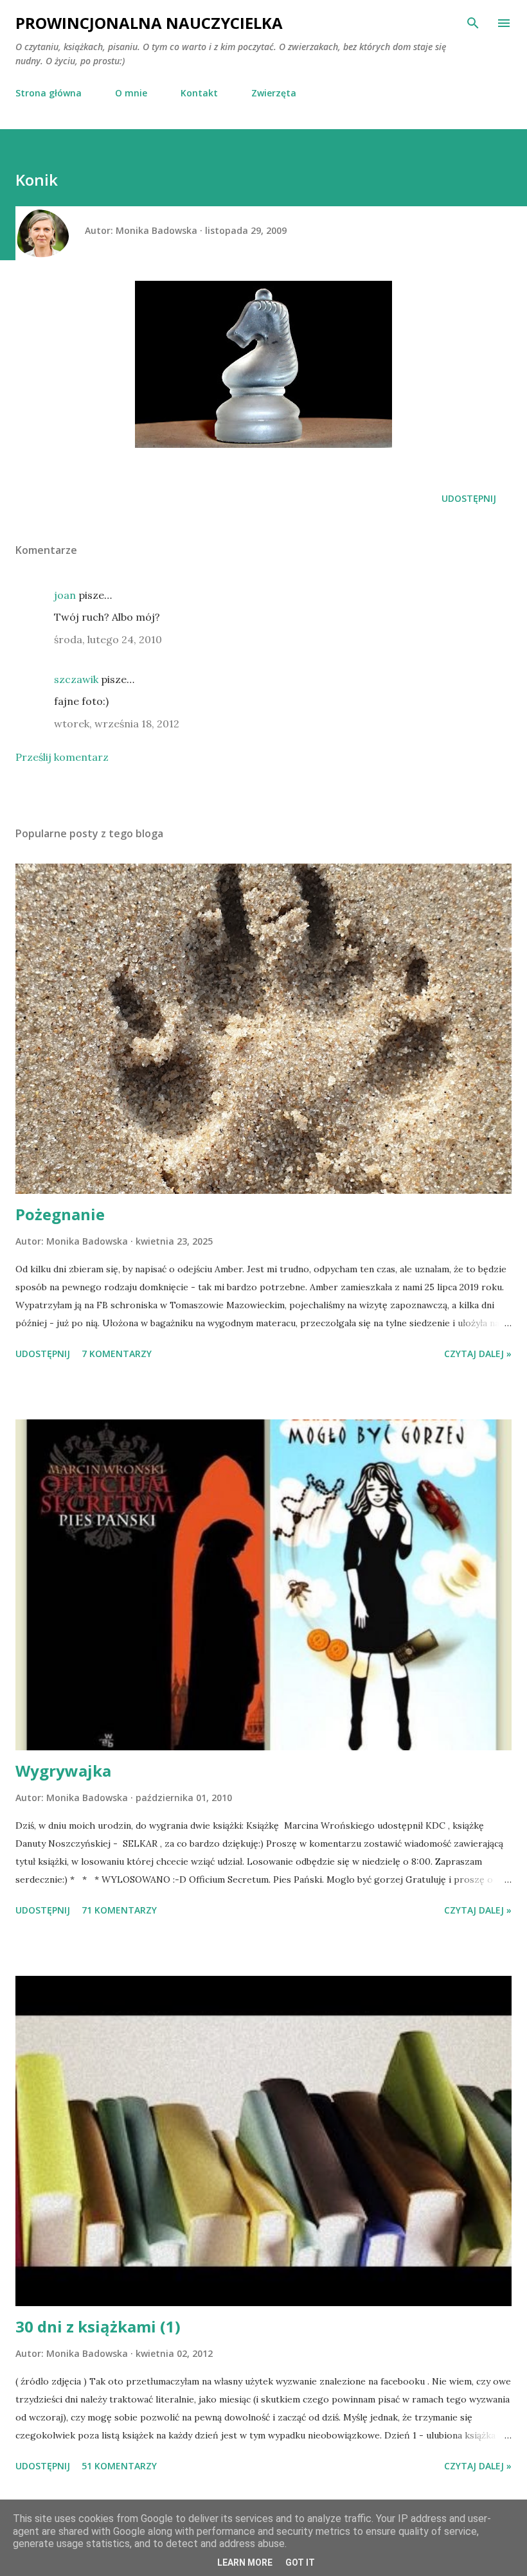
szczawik (76, 679)
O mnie (131, 93)
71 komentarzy (119, 1910)
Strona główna (49, 93)
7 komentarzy (117, 1354)
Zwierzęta (274, 93)
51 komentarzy (119, 2466)
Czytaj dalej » (478, 1354)
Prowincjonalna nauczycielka (149, 23)
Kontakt (199, 93)
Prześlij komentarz (62, 757)
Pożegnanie (60, 1214)
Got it (300, 2563)
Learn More (245, 2563)
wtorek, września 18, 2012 (117, 724)
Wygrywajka (63, 1771)
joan (65, 595)
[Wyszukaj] (473, 23)
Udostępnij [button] (469, 498)
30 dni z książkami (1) (98, 2326)
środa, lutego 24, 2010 (108, 639)
